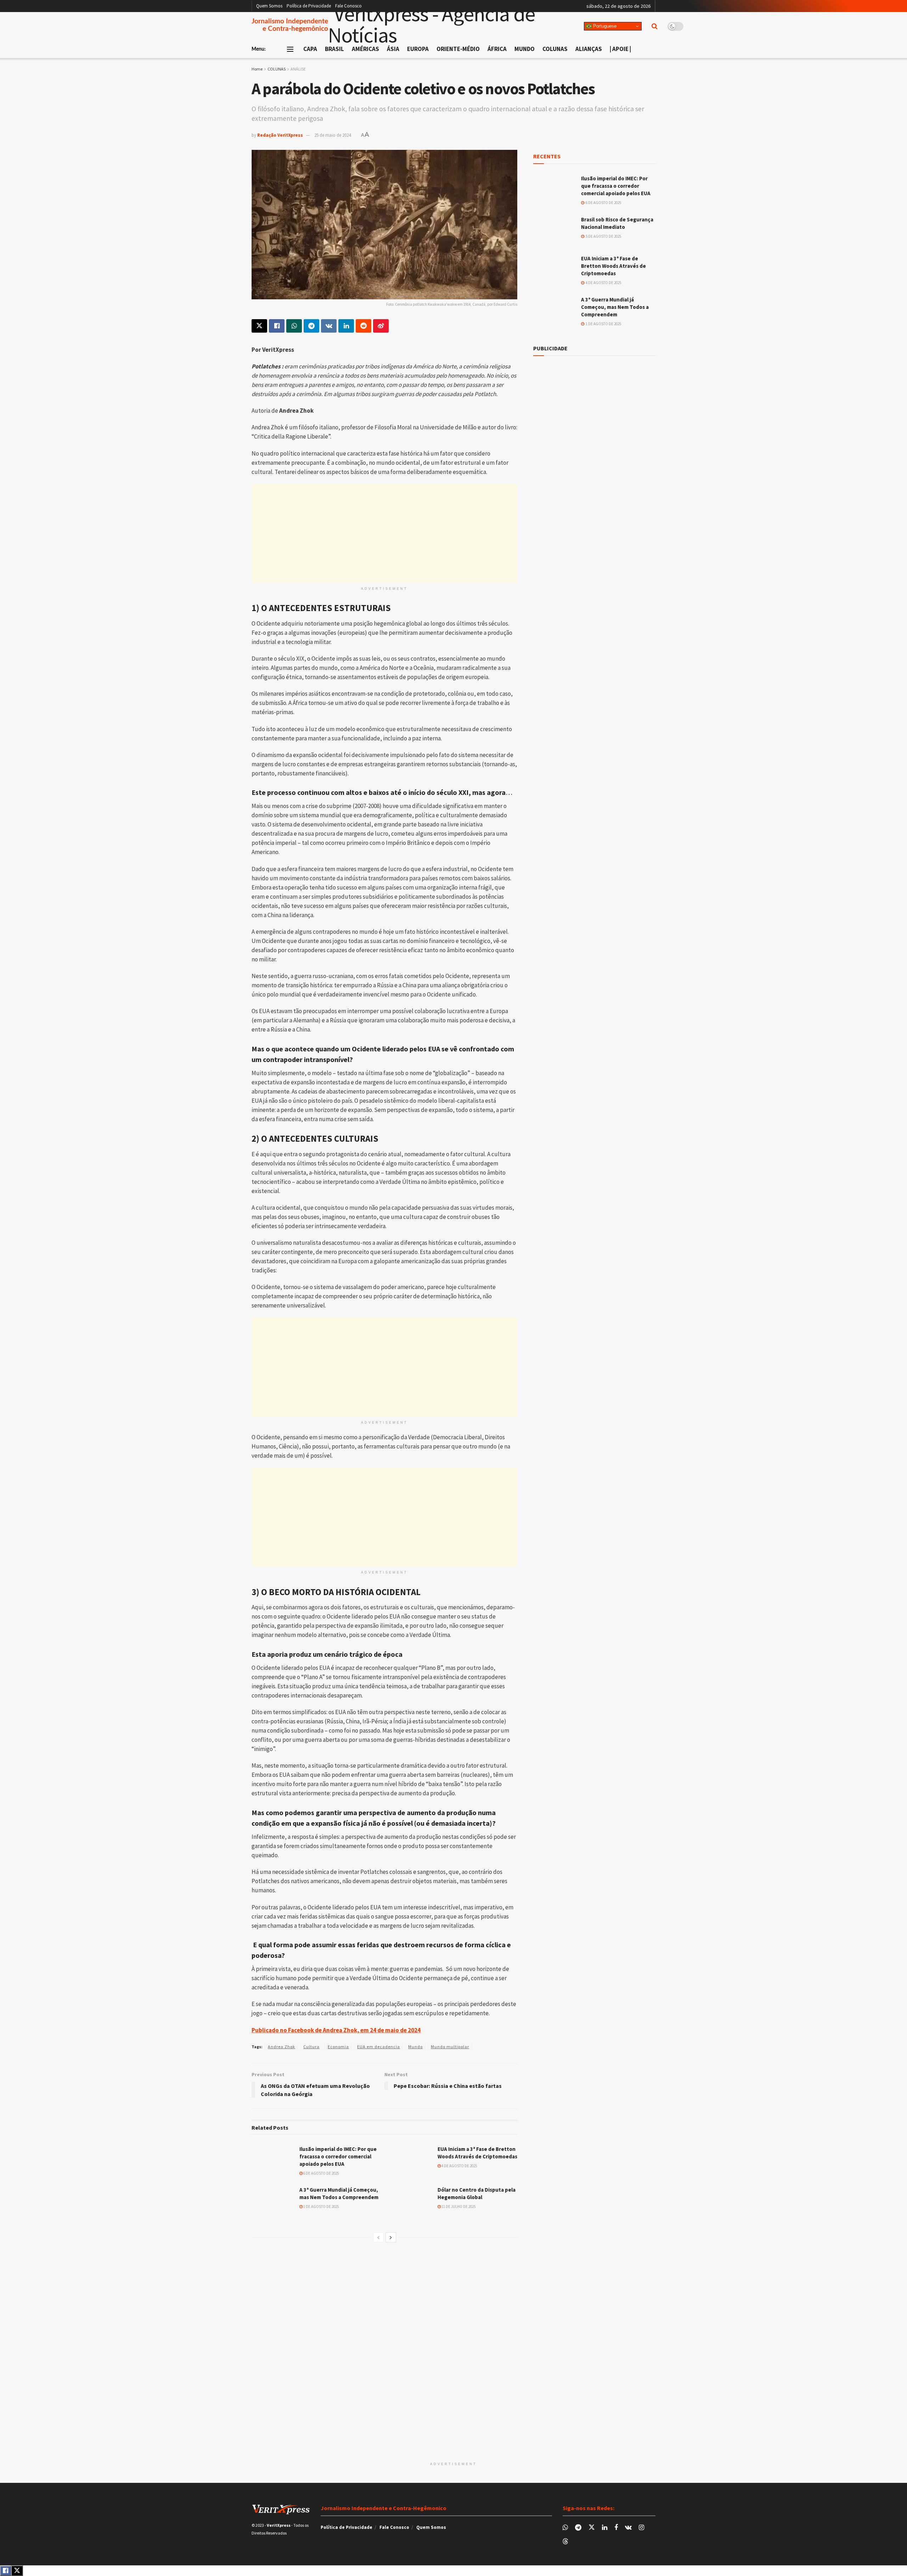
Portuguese (604, 26)
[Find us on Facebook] (616, 2528)
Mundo (415, 2047)
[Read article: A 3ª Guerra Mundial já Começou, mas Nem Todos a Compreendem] (273, 2201)
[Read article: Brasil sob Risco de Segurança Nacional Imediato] (554, 231)
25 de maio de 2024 (333, 135)
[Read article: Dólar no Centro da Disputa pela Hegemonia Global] (411, 2201)
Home (257, 69)
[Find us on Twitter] (592, 2527)
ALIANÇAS (589, 49)
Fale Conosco (348, 6)
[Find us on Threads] (565, 2542)
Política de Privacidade (309, 6)
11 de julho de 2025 (458, 2207)
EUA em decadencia (379, 2047)
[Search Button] (655, 26)
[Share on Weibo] (381, 326)
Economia (338, 2047)
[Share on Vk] (329, 326)
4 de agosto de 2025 (459, 2166)
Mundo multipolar (450, 2047)
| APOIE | (620, 49)
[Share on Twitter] (259, 326)
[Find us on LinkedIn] (605, 2528)
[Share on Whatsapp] (294, 326)
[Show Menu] (290, 49)
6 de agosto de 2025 (321, 2173)
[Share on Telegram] (311, 326)
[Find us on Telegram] (578, 2528)
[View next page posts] (391, 2237)
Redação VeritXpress (280, 135)
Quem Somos (269, 6)
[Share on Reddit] (364, 326)
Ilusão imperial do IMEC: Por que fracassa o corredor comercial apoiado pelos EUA (338, 2156)
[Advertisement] (384, 533)
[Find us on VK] (628, 2528)
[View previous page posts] (378, 2237)
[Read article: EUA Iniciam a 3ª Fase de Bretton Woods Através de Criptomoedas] (411, 2160)
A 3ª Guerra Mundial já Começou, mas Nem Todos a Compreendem (615, 307)
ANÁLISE (298, 69)
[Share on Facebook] (277, 326)
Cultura (311, 2047)
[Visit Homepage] (456, 26)
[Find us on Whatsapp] (565, 2528)
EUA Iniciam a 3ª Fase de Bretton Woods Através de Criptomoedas (613, 266)
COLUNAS (277, 69)
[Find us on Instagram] (641, 2528)
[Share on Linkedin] (346, 326)
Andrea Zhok (281, 2047)
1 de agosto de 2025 (321, 2207)
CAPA (310, 49)
